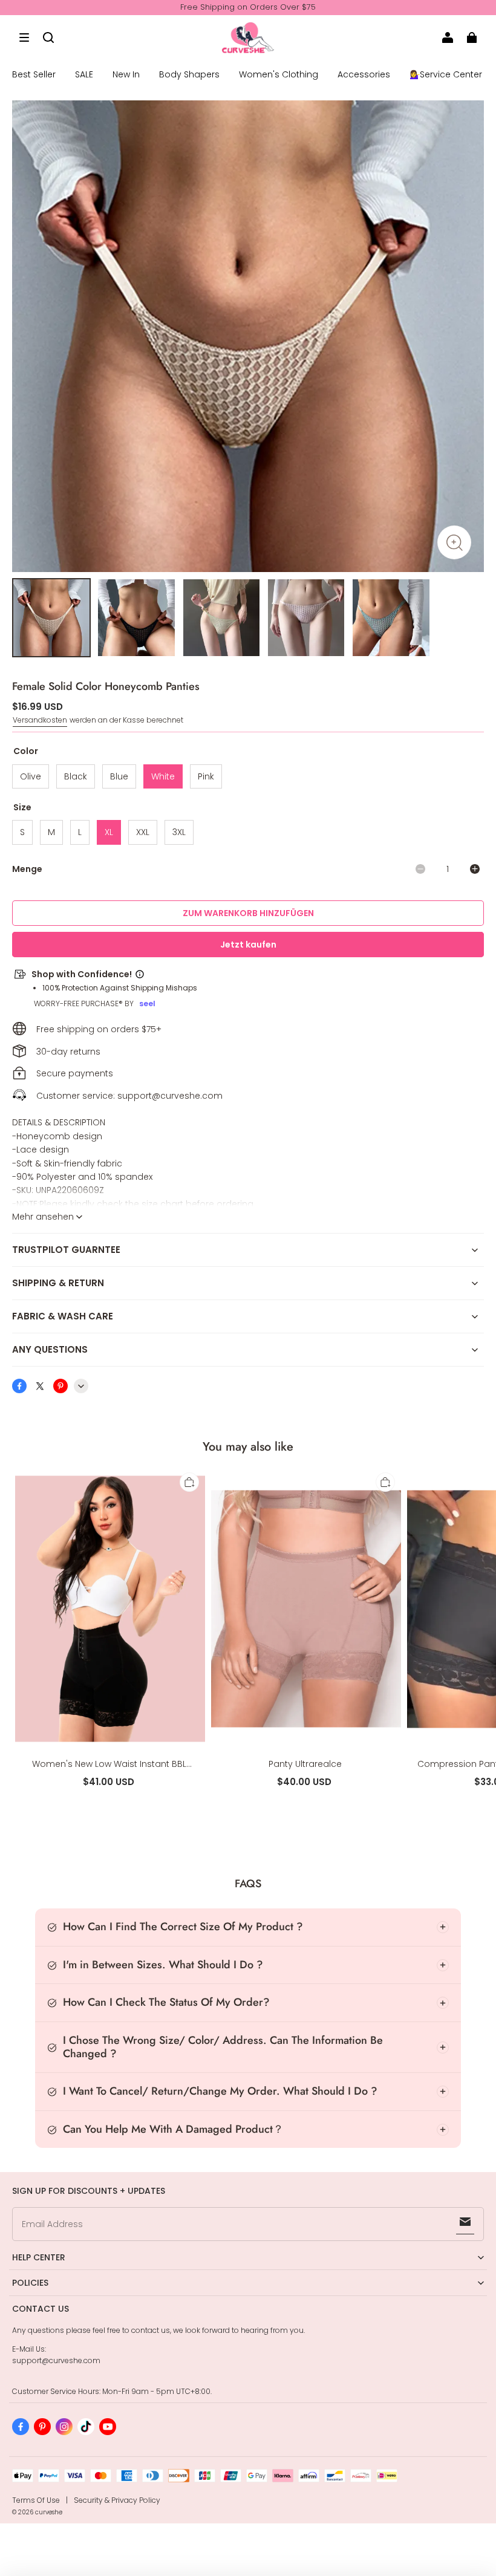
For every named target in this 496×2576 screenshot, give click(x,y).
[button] (24, 37)
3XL (179, 832)
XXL (143, 832)
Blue (119, 776)
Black (76, 776)
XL (109, 832)
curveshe (49, 2512)
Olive (31, 776)
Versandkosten (40, 720)
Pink (206, 776)
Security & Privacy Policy (117, 2500)
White (163, 776)
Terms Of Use (36, 2500)
